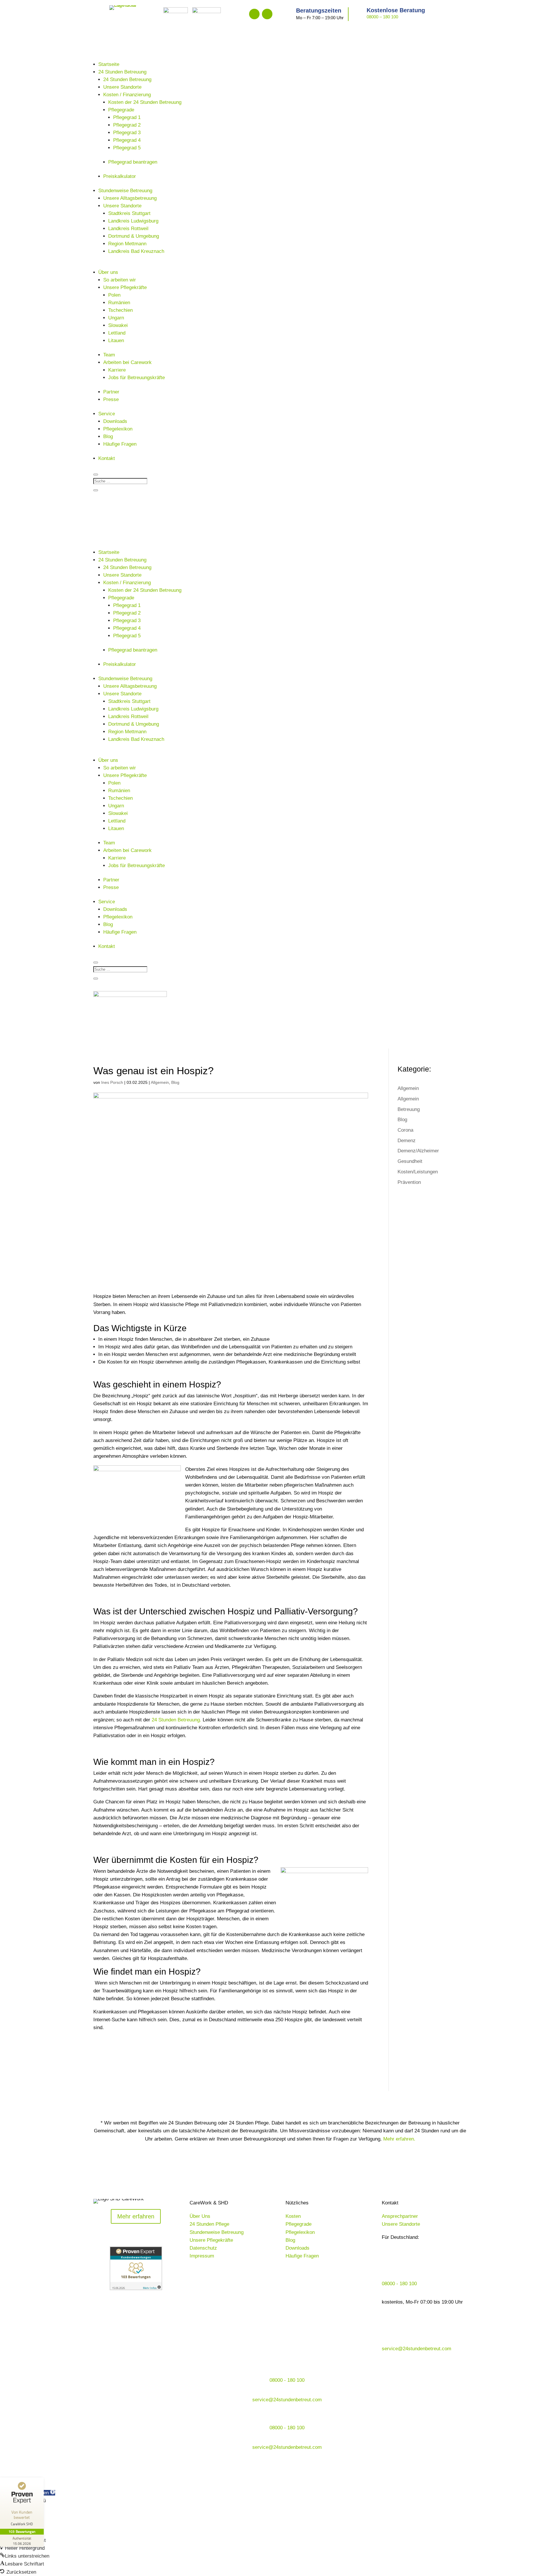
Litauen (116, 341)
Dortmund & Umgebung (134, 236)
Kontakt (107, 458)
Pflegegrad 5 (127, 148)
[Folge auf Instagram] (267, 14)
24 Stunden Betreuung (122, 72)
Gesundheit (410, 1161)
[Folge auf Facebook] (254, 14)
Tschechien (120, 310)
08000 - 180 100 (399, 2284)
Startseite (109, 64)
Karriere (117, 370)
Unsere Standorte (122, 87)
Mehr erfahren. (399, 2139)
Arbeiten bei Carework (127, 362)
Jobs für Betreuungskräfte (136, 378)
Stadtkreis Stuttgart (129, 213)
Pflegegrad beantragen (133, 162)
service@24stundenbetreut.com (416, 2349)
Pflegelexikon (118, 429)
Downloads (115, 421)
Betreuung (409, 1109)
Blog (108, 436)
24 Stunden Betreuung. (176, 1720)
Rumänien (119, 303)
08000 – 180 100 (382, 17)
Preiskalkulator (120, 176)
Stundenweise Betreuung (125, 191)
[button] (22, 2548)
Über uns (108, 272)
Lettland (117, 333)
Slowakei (118, 325)
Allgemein (160, 1082)
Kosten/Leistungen (418, 1172)
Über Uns (200, 2216)
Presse (111, 399)
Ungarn (116, 318)
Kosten (293, 2216)
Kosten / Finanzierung (127, 95)
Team (109, 355)
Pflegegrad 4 (127, 140)
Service (107, 414)
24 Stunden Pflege (209, 2224)
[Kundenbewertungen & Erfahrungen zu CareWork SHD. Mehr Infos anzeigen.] (136, 2289)
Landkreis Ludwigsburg (133, 221)
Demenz (407, 1141)
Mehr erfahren (136, 2216)
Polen (114, 295)
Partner (111, 392)
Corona (405, 1130)
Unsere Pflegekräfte (125, 287)
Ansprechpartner (400, 2216)
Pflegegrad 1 (127, 117)
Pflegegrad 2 (127, 125)
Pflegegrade (121, 110)
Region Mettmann (127, 244)
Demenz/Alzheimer (418, 1151)
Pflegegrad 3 (127, 133)
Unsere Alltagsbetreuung (130, 198)
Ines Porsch (112, 1082)
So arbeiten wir (120, 280)
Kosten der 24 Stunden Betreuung (145, 102)
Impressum (202, 2256)
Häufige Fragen (120, 444)
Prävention (409, 1182)
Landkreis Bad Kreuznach (136, 251)
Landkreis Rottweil (128, 229)
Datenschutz (203, 2248)
